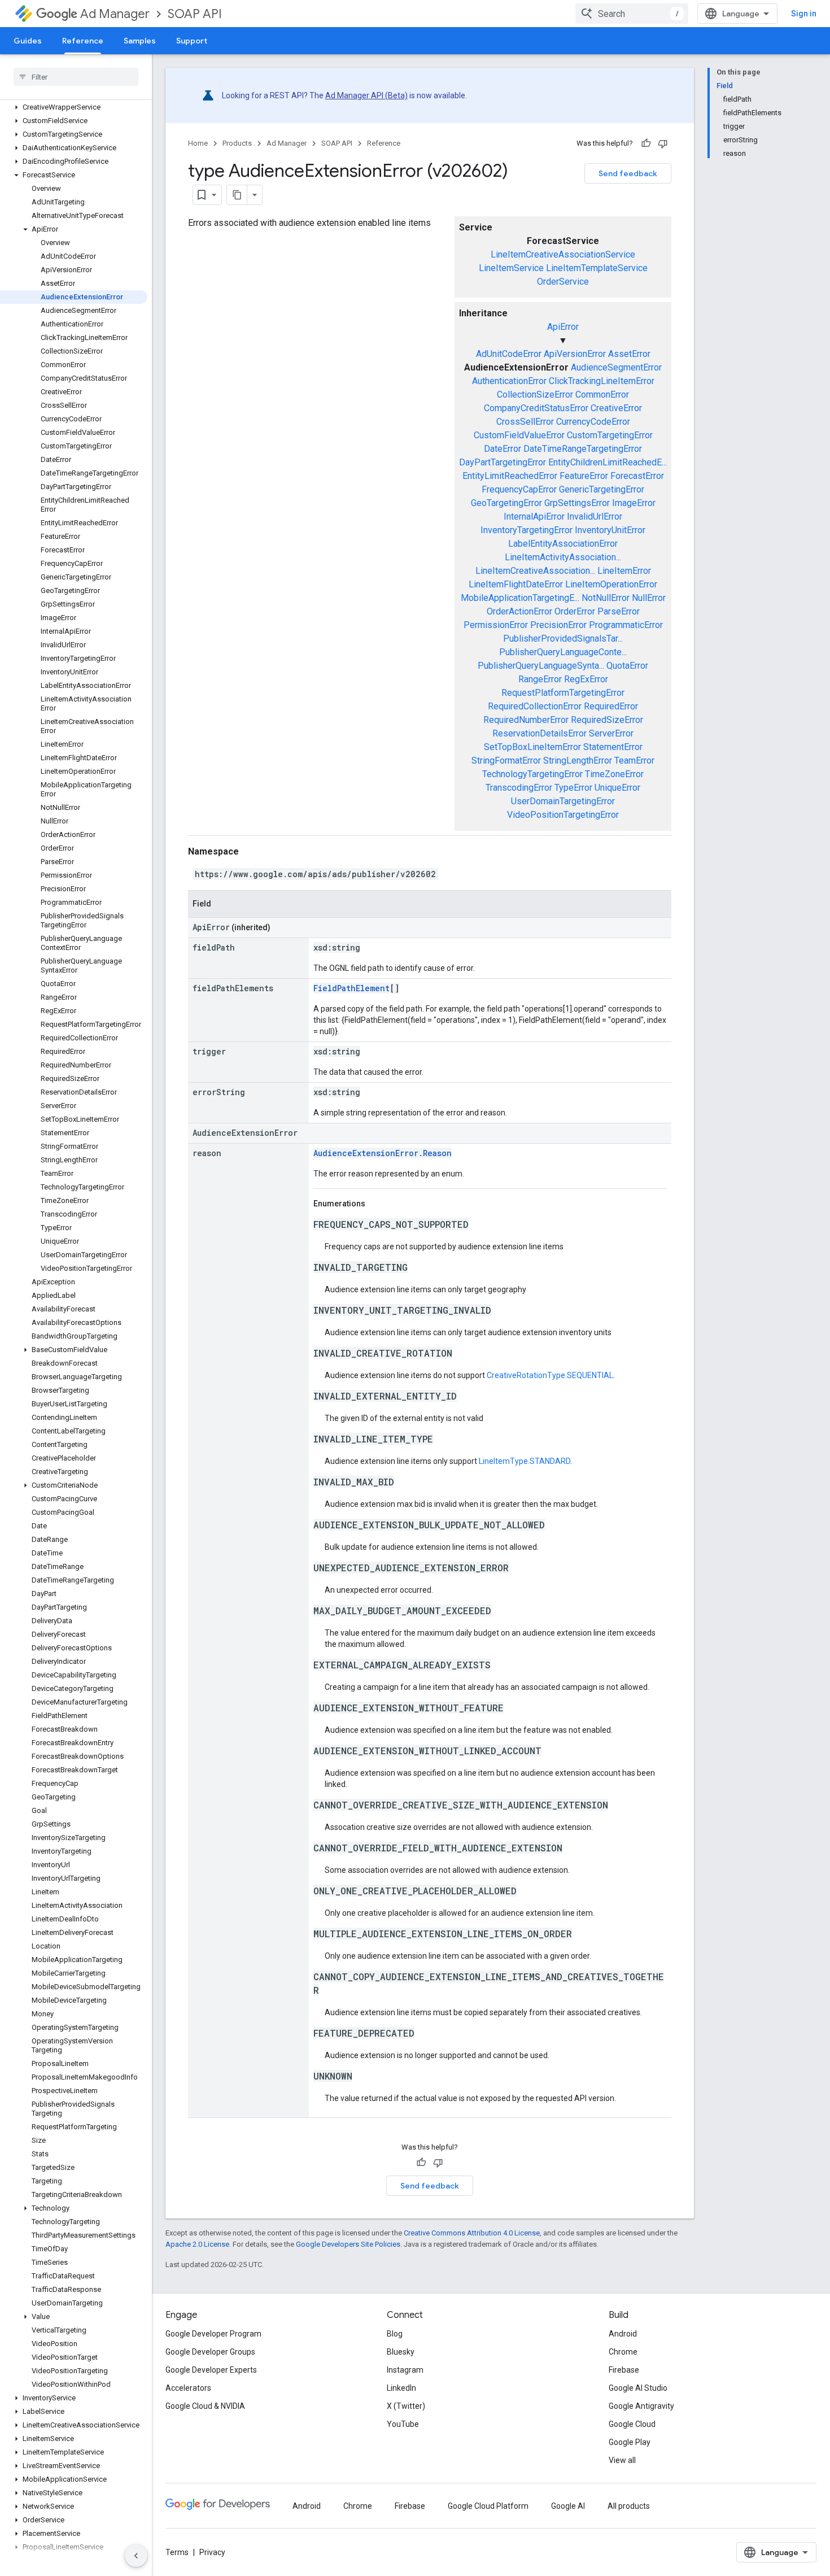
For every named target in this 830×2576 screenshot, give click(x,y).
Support (192, 41)
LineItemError (624, 571)
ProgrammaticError (626, 625)
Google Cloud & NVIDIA (205, 2406)
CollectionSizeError (535, 395)
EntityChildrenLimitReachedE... (608, 462)
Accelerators (188, 2388)
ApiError (563, 327)
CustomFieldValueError (519, 435)
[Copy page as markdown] (237, 195)
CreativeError (616, 408)
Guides (28, 41)
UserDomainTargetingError (563, 801)
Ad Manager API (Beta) (366, 95)
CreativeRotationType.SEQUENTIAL (550, 1375)
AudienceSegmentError (616, 367)
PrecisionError (558, 625)
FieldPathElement (351, 988)
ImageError (634, 503)
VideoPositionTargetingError (563, 815)
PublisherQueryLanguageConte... (563, 652)
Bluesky (401, 2352)
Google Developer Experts (211, 2370)
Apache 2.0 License (197, 2244)
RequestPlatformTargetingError (563, 693)
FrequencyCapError (519, 489)
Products (237, 143)
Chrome (623, 2352)
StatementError (613, 747)
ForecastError (637, 476)
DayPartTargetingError (503, 462)
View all (622, 2460)
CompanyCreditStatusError (536, 408)
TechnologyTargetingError (532, 774)
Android (623, 2334)
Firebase (624, 2370)
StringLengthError (578, 760)
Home (198, 143)
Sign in (804, 14)
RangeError (540, 679)
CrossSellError (525, 422)
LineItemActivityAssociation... (563, 557)
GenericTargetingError (602, 489)
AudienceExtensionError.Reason (383, 1153)
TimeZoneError (614, 774)
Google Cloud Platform (488, 2506)
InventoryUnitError (610, 530)
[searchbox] (76, 77)
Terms (177, 2552)
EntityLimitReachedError (510, 476)
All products (629, 2506)
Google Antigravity (641, 2406)
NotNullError (606, 598)
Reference (83, 41)
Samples (140, 41)
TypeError (573, 788)
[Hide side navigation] (136, 2556)
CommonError (602, 395)
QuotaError (627, 666)
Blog (395, 2334)
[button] (74, 107)
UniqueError (617, 788)
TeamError (634, 760)
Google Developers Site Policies (348, 2244)
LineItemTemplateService (597, 268)
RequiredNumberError (526, 720)
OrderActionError (519, 611)
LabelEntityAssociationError (563, 544)
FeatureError (584, 476)
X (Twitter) (406, 2406)
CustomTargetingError (610, 435)
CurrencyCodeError (593, 422)
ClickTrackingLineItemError (602, 381)
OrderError (575, 611)
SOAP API (195, 14)
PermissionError (496, 625)
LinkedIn (401, 2388)
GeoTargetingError (506, 503)
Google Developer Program (213, 2334)
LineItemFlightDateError (516, 584)
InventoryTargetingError (527, 530)
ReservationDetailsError (539, 733)
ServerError (611, 733)
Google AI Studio (638, 2388)
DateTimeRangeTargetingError (583, 449)
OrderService (563, 282)
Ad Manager (115, 14)
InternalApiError (534, 516)
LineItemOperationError (611, 584)
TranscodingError (519, 788)
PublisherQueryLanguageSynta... (541, 666)
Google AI (568, 2506)
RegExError (586, 679)
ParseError (619, 611)
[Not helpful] (663, 143)
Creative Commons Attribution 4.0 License (472, 2233)
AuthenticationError (509, 381)
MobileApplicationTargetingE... (520, 598)
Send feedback (628, 173)
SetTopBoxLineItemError (532, 747)
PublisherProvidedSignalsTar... (563, 638)
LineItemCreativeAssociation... (535, 571)
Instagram (405, 2370)
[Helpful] (646, 143)
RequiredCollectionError (535, 706)
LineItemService (511, 268)
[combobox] (632, 14)
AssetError (629, 354)
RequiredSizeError (607, 720)
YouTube (403, 2424)
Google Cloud (632, 2424)
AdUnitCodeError (509, 354)
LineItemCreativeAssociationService (563, 254)
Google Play (630, 2442)
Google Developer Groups (210, 2352)
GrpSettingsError (577, 503)
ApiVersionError (575, 354)
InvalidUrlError (595, 516)
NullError (649, 598)
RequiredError (611, 706)
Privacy (212, 2552)
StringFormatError (506, 760)
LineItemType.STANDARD (525, 1461)
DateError (503, 449)
